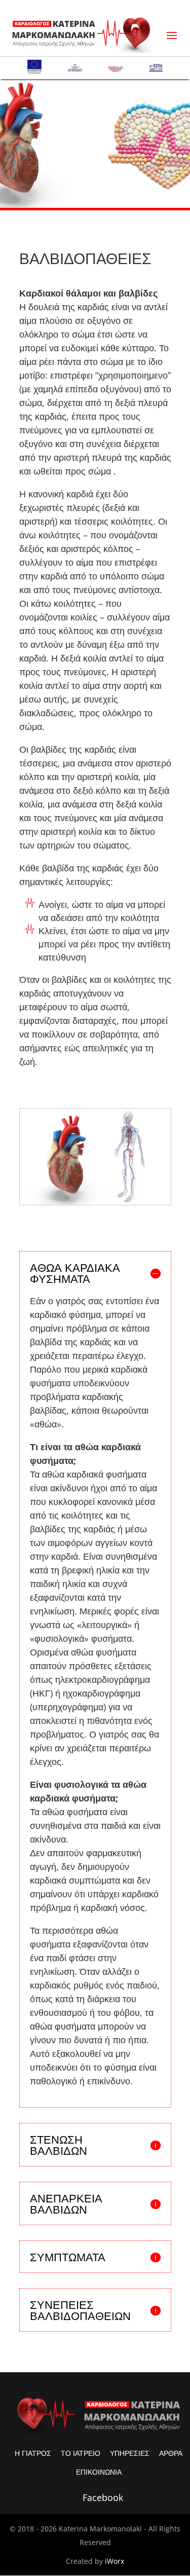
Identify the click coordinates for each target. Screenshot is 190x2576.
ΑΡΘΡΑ (171, 2453)
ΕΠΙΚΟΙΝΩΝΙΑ (99, 2472)
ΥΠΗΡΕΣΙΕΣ (130, 2453)
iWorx (115, 2561)
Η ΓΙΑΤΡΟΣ (33, 2453)
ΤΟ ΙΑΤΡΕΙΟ (81, 2453)
